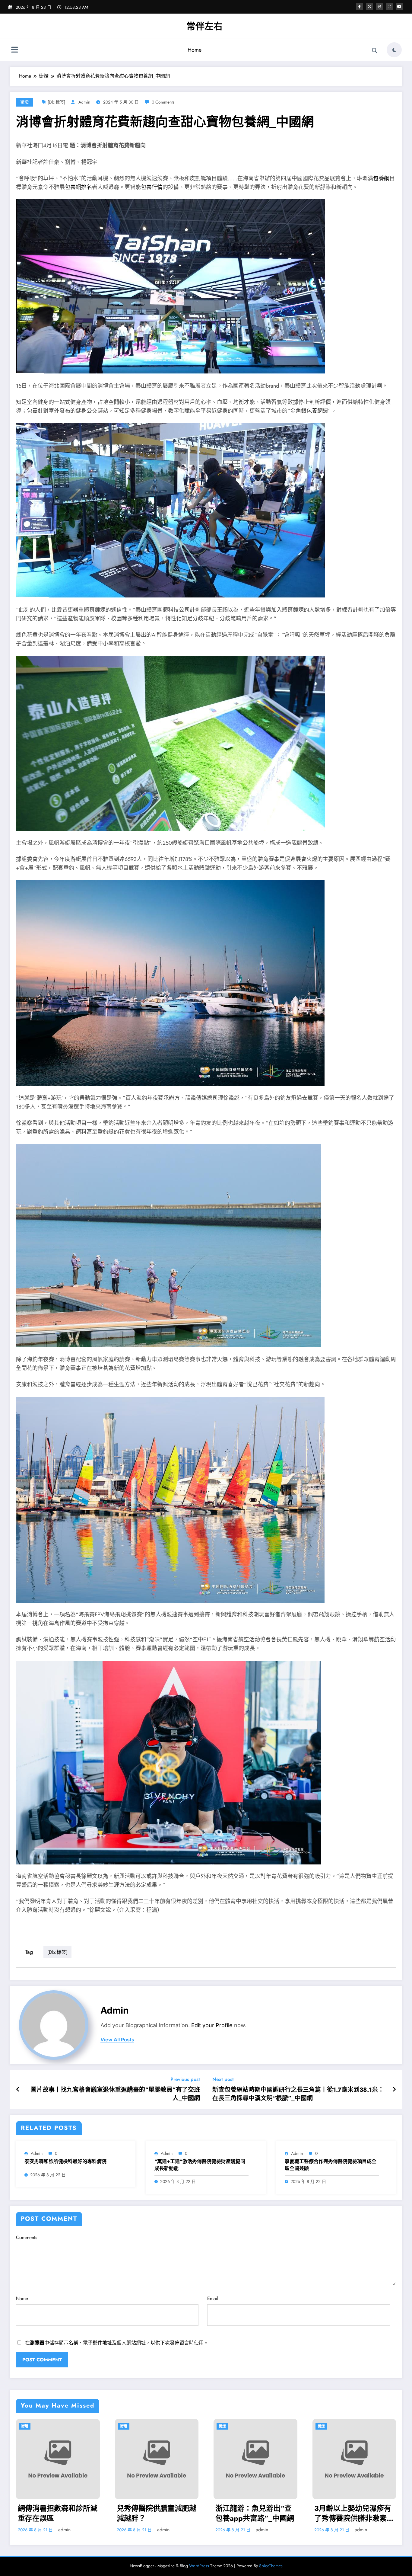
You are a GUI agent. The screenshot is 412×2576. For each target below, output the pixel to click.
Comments (27, 2237)
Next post (223, 2079)
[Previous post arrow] (18, 2090)
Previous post (185, 2079)
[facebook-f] (360, 7)
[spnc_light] (394, 50)
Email (213, 2298)
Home (195, 50)
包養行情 (152, 187)
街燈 (24, 102)
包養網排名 (78, 187)
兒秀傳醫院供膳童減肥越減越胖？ (157, 2513)
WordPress (199, 2566)
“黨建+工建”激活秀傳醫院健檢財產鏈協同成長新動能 (200, 2165)
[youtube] (399, 7)
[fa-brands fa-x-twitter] (369, 7)
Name (22, 2298)
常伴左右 (204, 26)
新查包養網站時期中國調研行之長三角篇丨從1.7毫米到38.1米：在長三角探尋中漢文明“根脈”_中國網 (298, 2094)
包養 (32, 411)
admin (84, 102)
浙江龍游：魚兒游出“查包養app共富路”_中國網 (255, 2513)
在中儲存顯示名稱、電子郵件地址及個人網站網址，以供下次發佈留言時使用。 (117, 2343)
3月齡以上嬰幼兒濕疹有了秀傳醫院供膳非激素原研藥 (354, 2513)
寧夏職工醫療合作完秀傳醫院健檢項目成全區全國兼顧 (331, 2165)
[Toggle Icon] (14, 50)
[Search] (375, 51)
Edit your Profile (212, 2025)
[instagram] (389, 7)
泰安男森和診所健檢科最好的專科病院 (65, 2162)
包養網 (381, 178)
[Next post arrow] (394, 2090)
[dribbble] (379, 7)
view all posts (117, 2040)
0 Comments (163, 102)
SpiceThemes (271, 2566)
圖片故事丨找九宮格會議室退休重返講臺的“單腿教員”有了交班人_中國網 (115, 2094)
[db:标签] (56, 102)
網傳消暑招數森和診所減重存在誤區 (58, 2513)
